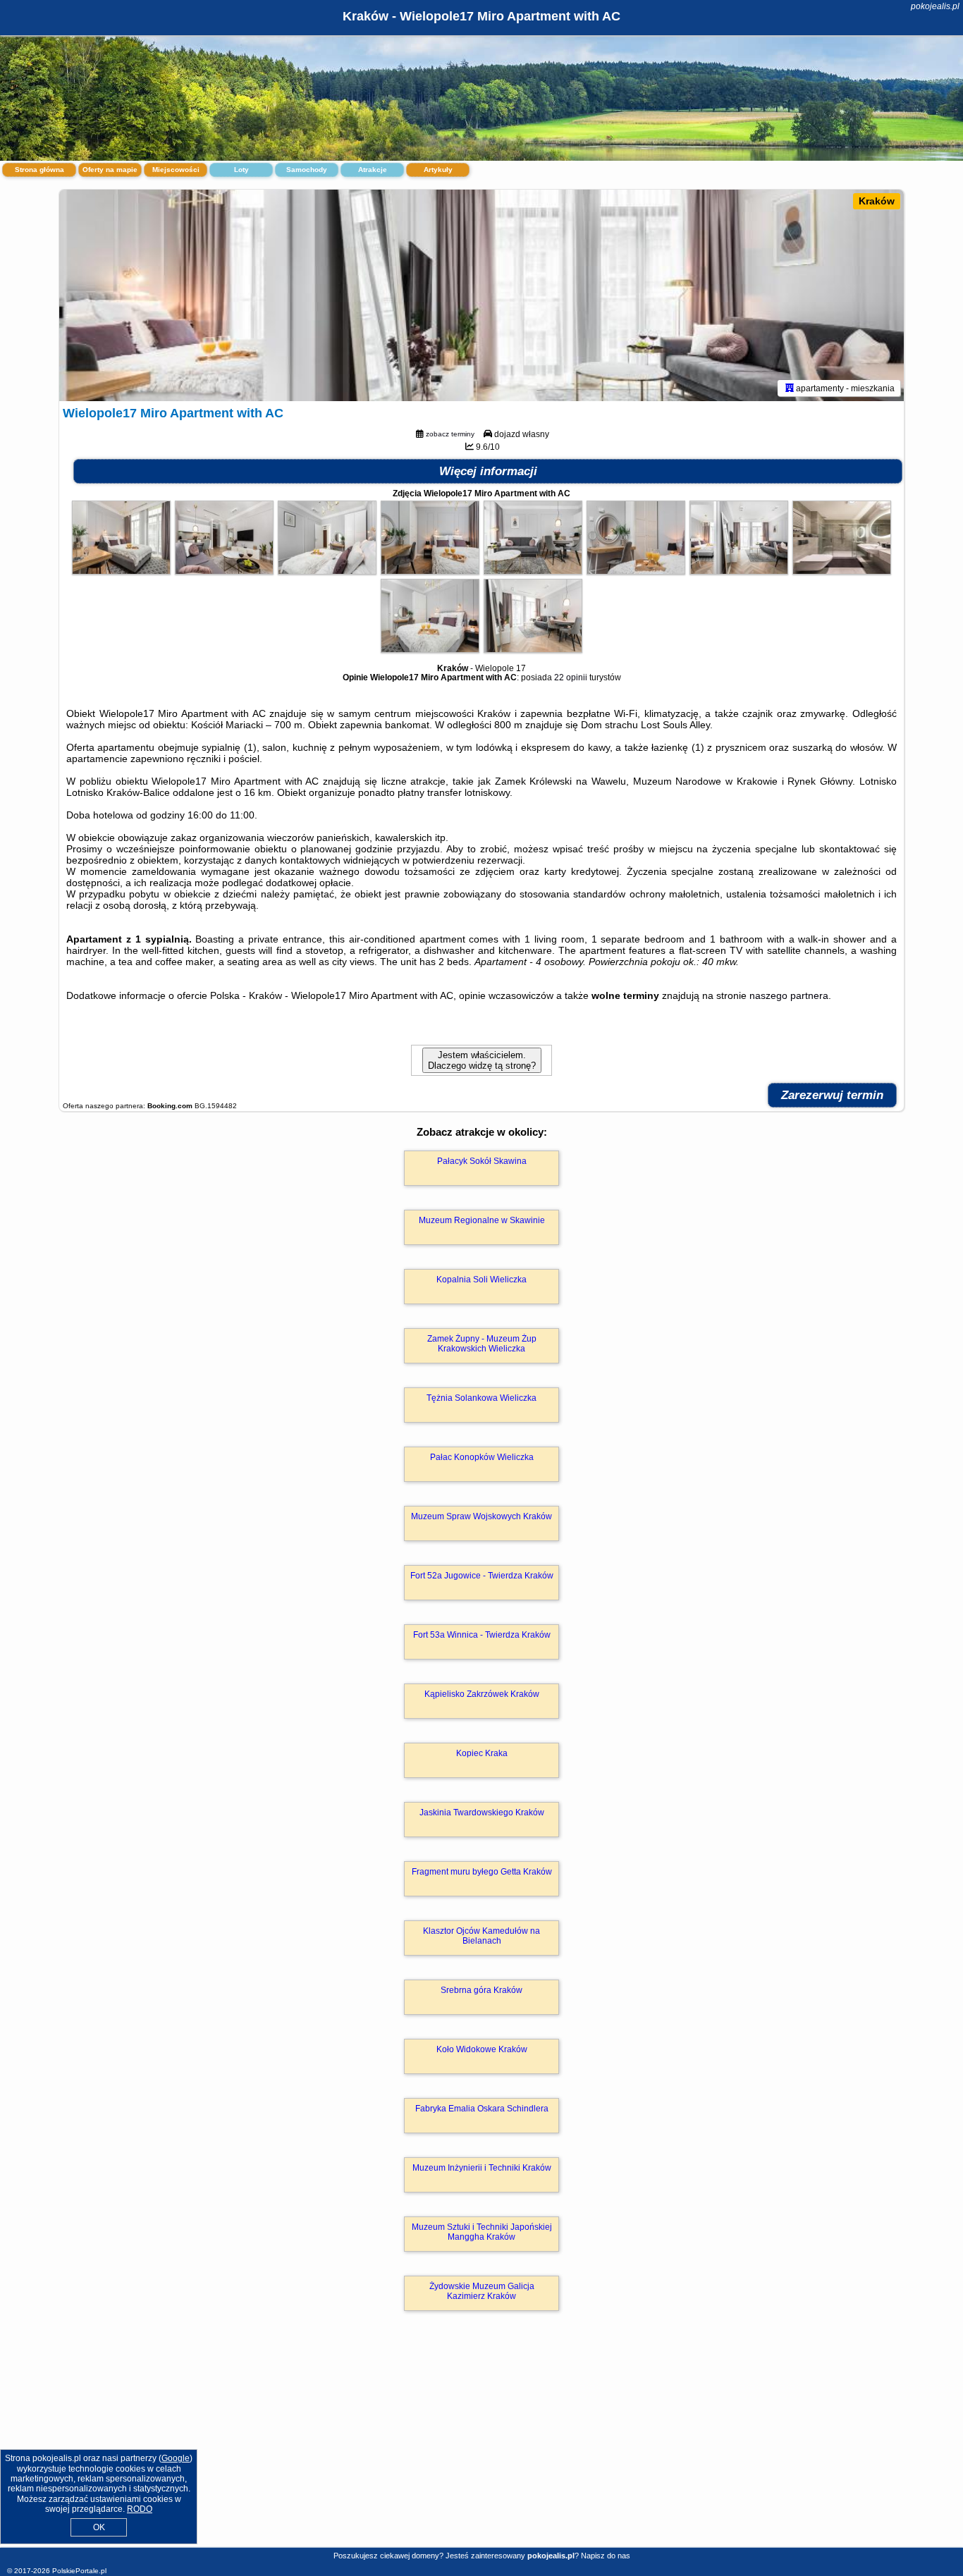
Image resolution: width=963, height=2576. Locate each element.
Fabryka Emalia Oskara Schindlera (482, 2109)
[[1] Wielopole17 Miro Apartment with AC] (481, 295)
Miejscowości (176, 170)
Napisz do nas (606, 2556)
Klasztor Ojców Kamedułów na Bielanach (481, 1936)
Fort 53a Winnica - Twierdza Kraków (482, 1635)
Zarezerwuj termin (832, 1095)
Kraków (877, 201)
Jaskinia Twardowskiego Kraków (482, 1813)
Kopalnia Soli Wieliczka (481, 1280)
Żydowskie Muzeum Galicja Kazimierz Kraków (482, 2291)
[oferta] (790, 388)
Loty (241, 170)
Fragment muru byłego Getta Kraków (482, 1872)
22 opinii (571, 677)
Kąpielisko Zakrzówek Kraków (482, 1694)
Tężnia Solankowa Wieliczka (481, 1398)
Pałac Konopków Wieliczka (482, 1457)
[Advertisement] (481, 2444)
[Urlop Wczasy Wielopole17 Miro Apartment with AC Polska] (121, 571)
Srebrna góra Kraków (481, 1990)
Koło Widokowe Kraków (482, 2049)
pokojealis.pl (935, 6)
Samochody (307, 170)
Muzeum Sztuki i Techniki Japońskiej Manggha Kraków (482, 2232)
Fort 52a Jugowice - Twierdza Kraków (482, 1576)
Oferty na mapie (110, 170)
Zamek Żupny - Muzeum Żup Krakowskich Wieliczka (482, 1344)
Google (176, 2458)
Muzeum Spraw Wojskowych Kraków (481, 1516)
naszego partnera (789, 995)
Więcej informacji (488, 471)
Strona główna (39, 170)
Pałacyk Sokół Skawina (482, 1161)
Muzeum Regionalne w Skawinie (482, 1220)
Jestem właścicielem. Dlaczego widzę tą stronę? (482, 1060)
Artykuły (438, 170)
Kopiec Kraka (482, 1753)
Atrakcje (373, 170)
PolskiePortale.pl (79, 2571)
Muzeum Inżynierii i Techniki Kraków (482, 2168)
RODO (140, 2509)
